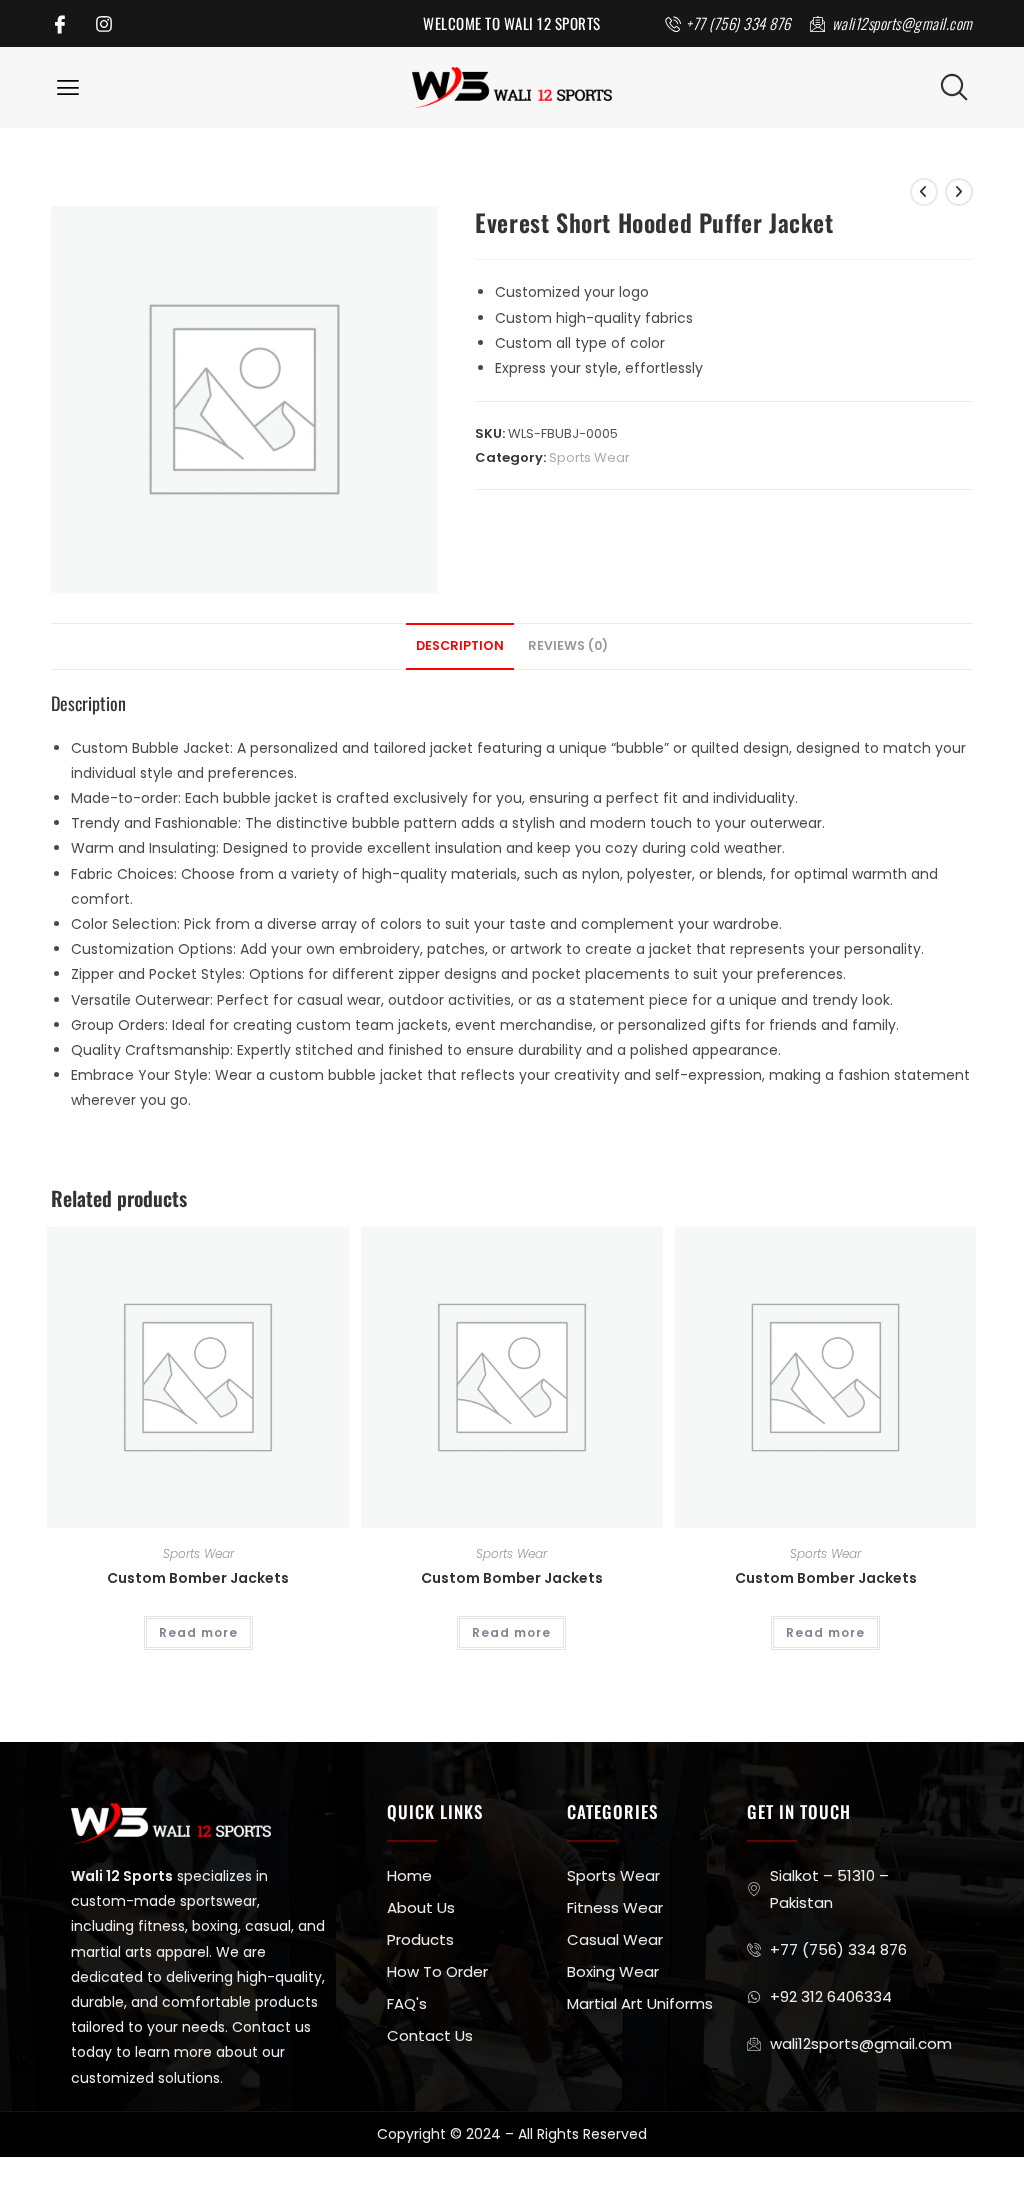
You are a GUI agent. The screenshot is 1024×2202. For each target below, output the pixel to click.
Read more (198, 1632)
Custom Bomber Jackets (198, 1578)
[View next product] (959, 192)
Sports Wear (589, 457)
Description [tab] (460, 645)
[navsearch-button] (954, 87)
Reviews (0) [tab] (568, 645)
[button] (67, 87)
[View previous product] (924, 192)
